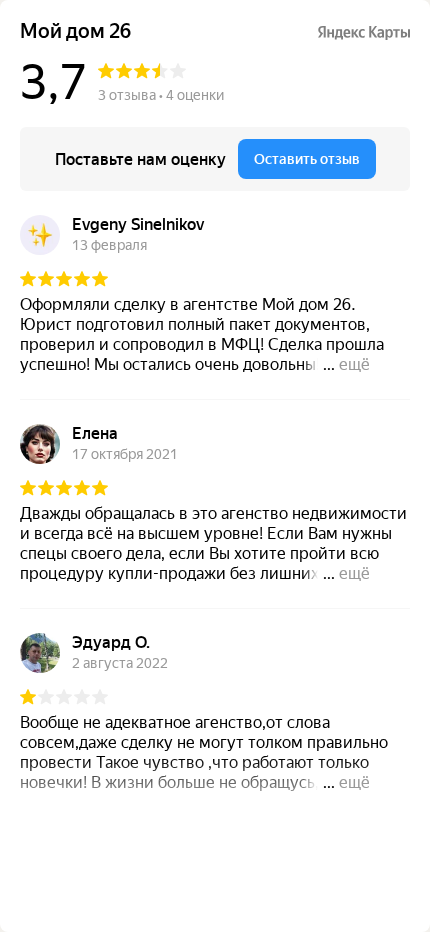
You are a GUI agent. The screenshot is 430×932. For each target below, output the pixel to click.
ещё (354, 364)
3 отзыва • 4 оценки (161, 95)
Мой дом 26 (75, 31)
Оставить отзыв (307, 159)
